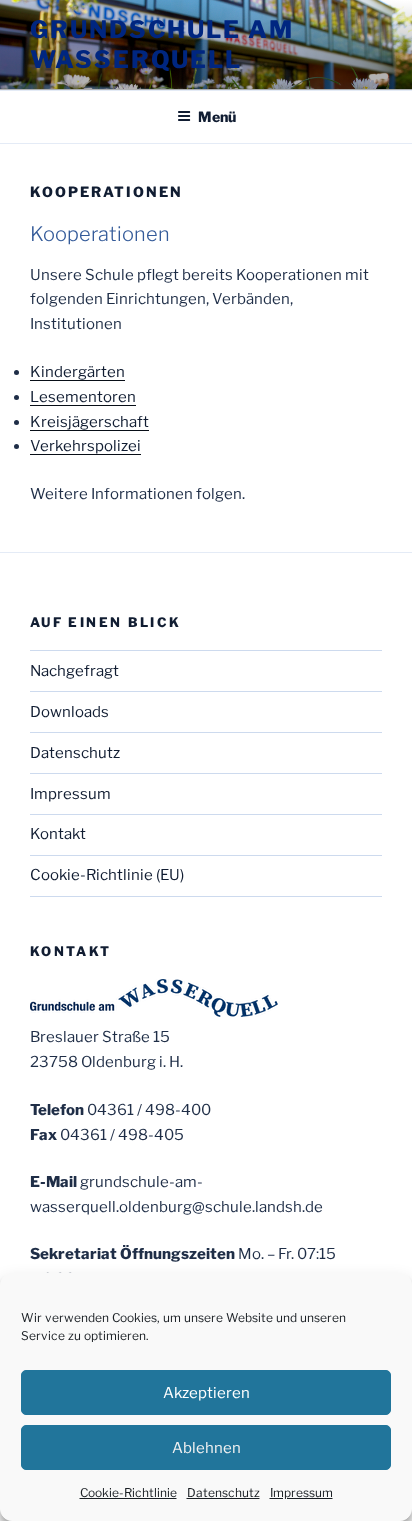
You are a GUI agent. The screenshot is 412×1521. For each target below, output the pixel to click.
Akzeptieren (206, 1393)
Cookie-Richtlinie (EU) (107, 875)
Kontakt (58, 834)
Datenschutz (223, 1492)
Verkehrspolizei (85, 446)
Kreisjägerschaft (89, 422)
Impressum (301, 1492)
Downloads (69, 712)
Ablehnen (206, 1448)
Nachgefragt (74, 671)
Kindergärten (77, 372)
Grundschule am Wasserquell (162, 44)
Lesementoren (83, 397)
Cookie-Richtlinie (128, 1492)
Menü (217, 116)
